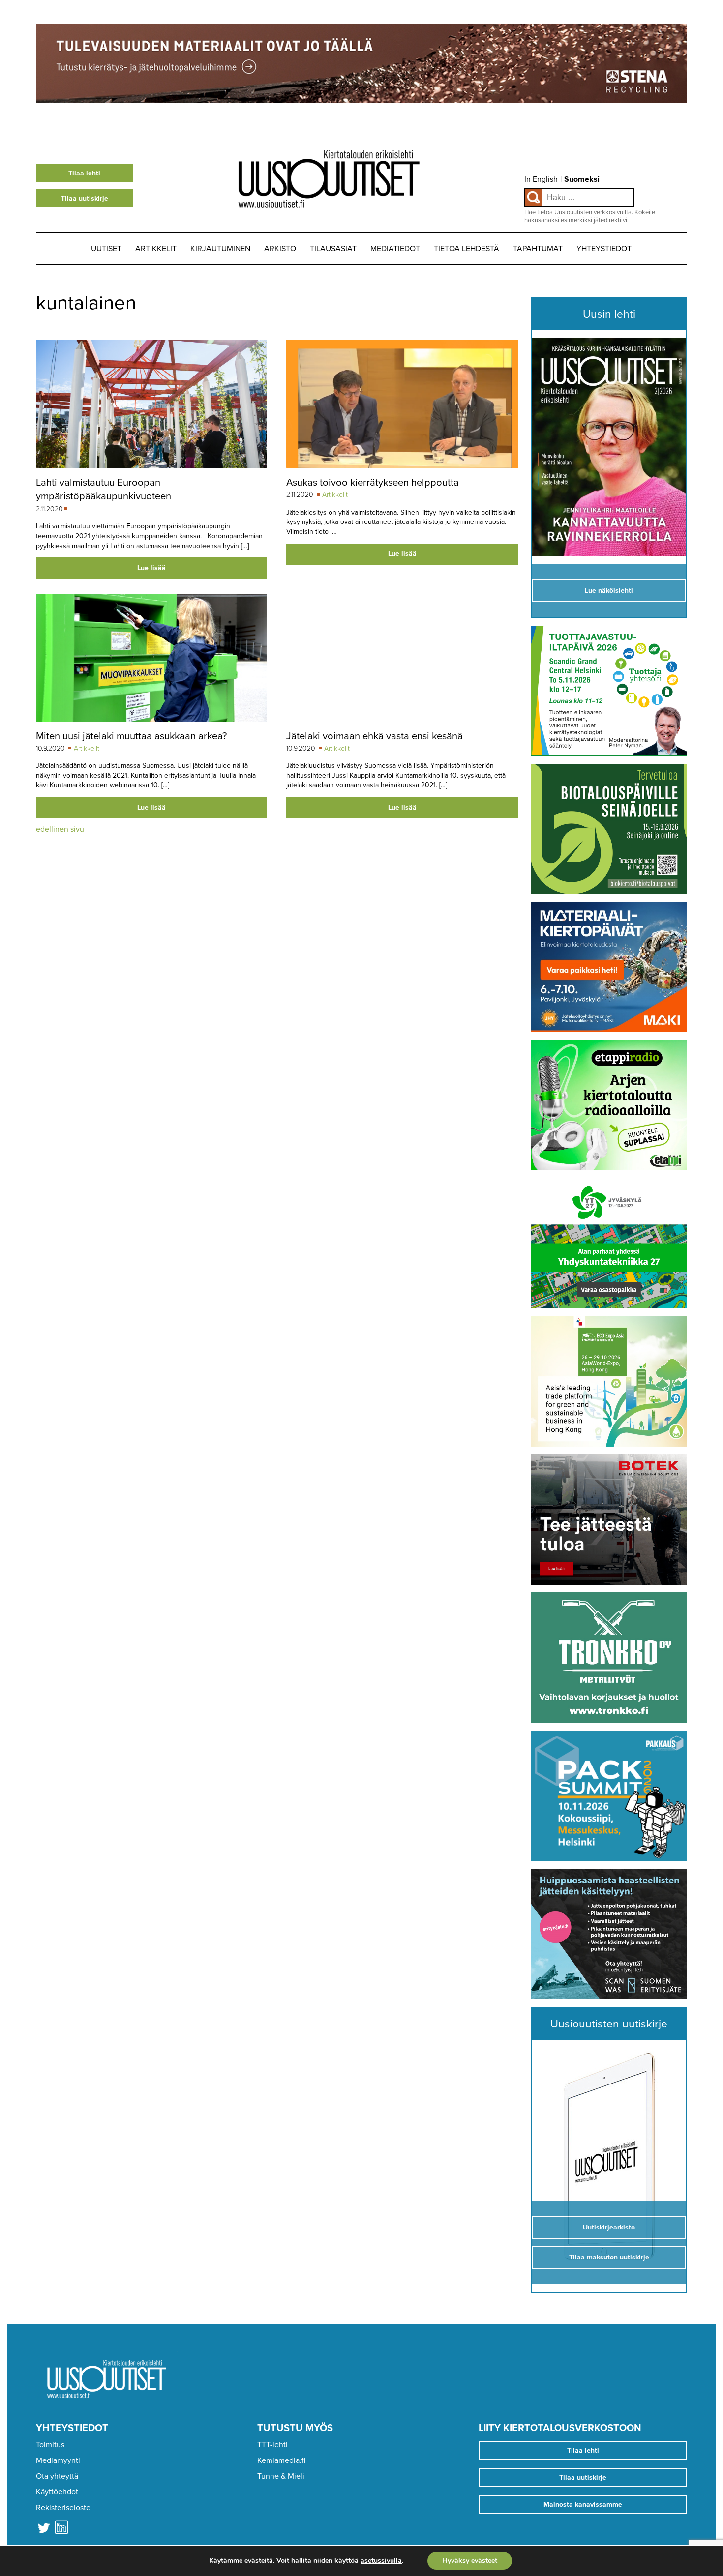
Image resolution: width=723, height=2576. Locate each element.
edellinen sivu (60, 829)
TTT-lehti (272, 2445)
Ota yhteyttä (57, 2476)
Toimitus (50, 2445)
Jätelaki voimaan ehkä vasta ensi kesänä (375, 736)
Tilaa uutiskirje (85, 198)
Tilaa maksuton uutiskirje (609, 2257)
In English (541, 179)
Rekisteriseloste (63, 2508)
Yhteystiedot (604, 249)
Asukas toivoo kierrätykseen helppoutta (373, 482)
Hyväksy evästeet (470, 2561)
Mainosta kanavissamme (583, 2504)
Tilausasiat (333, 249)
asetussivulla (381, 2561)
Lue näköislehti (609, 591)
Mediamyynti (58, 2460)
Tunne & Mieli (281, 2476)
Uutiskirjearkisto (609, 2227)
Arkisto (280, 249)
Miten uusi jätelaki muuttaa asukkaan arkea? (131, 736)
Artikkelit (156, 249)
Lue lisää (151, 568)
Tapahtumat (538, 249)
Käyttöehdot (57, 2492)
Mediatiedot (395, 249)
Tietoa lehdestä (467, 249)
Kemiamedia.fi (281, 2460)
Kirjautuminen (220, 249)
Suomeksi (582, 179)
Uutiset (106, 249)
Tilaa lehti (84, 173)
